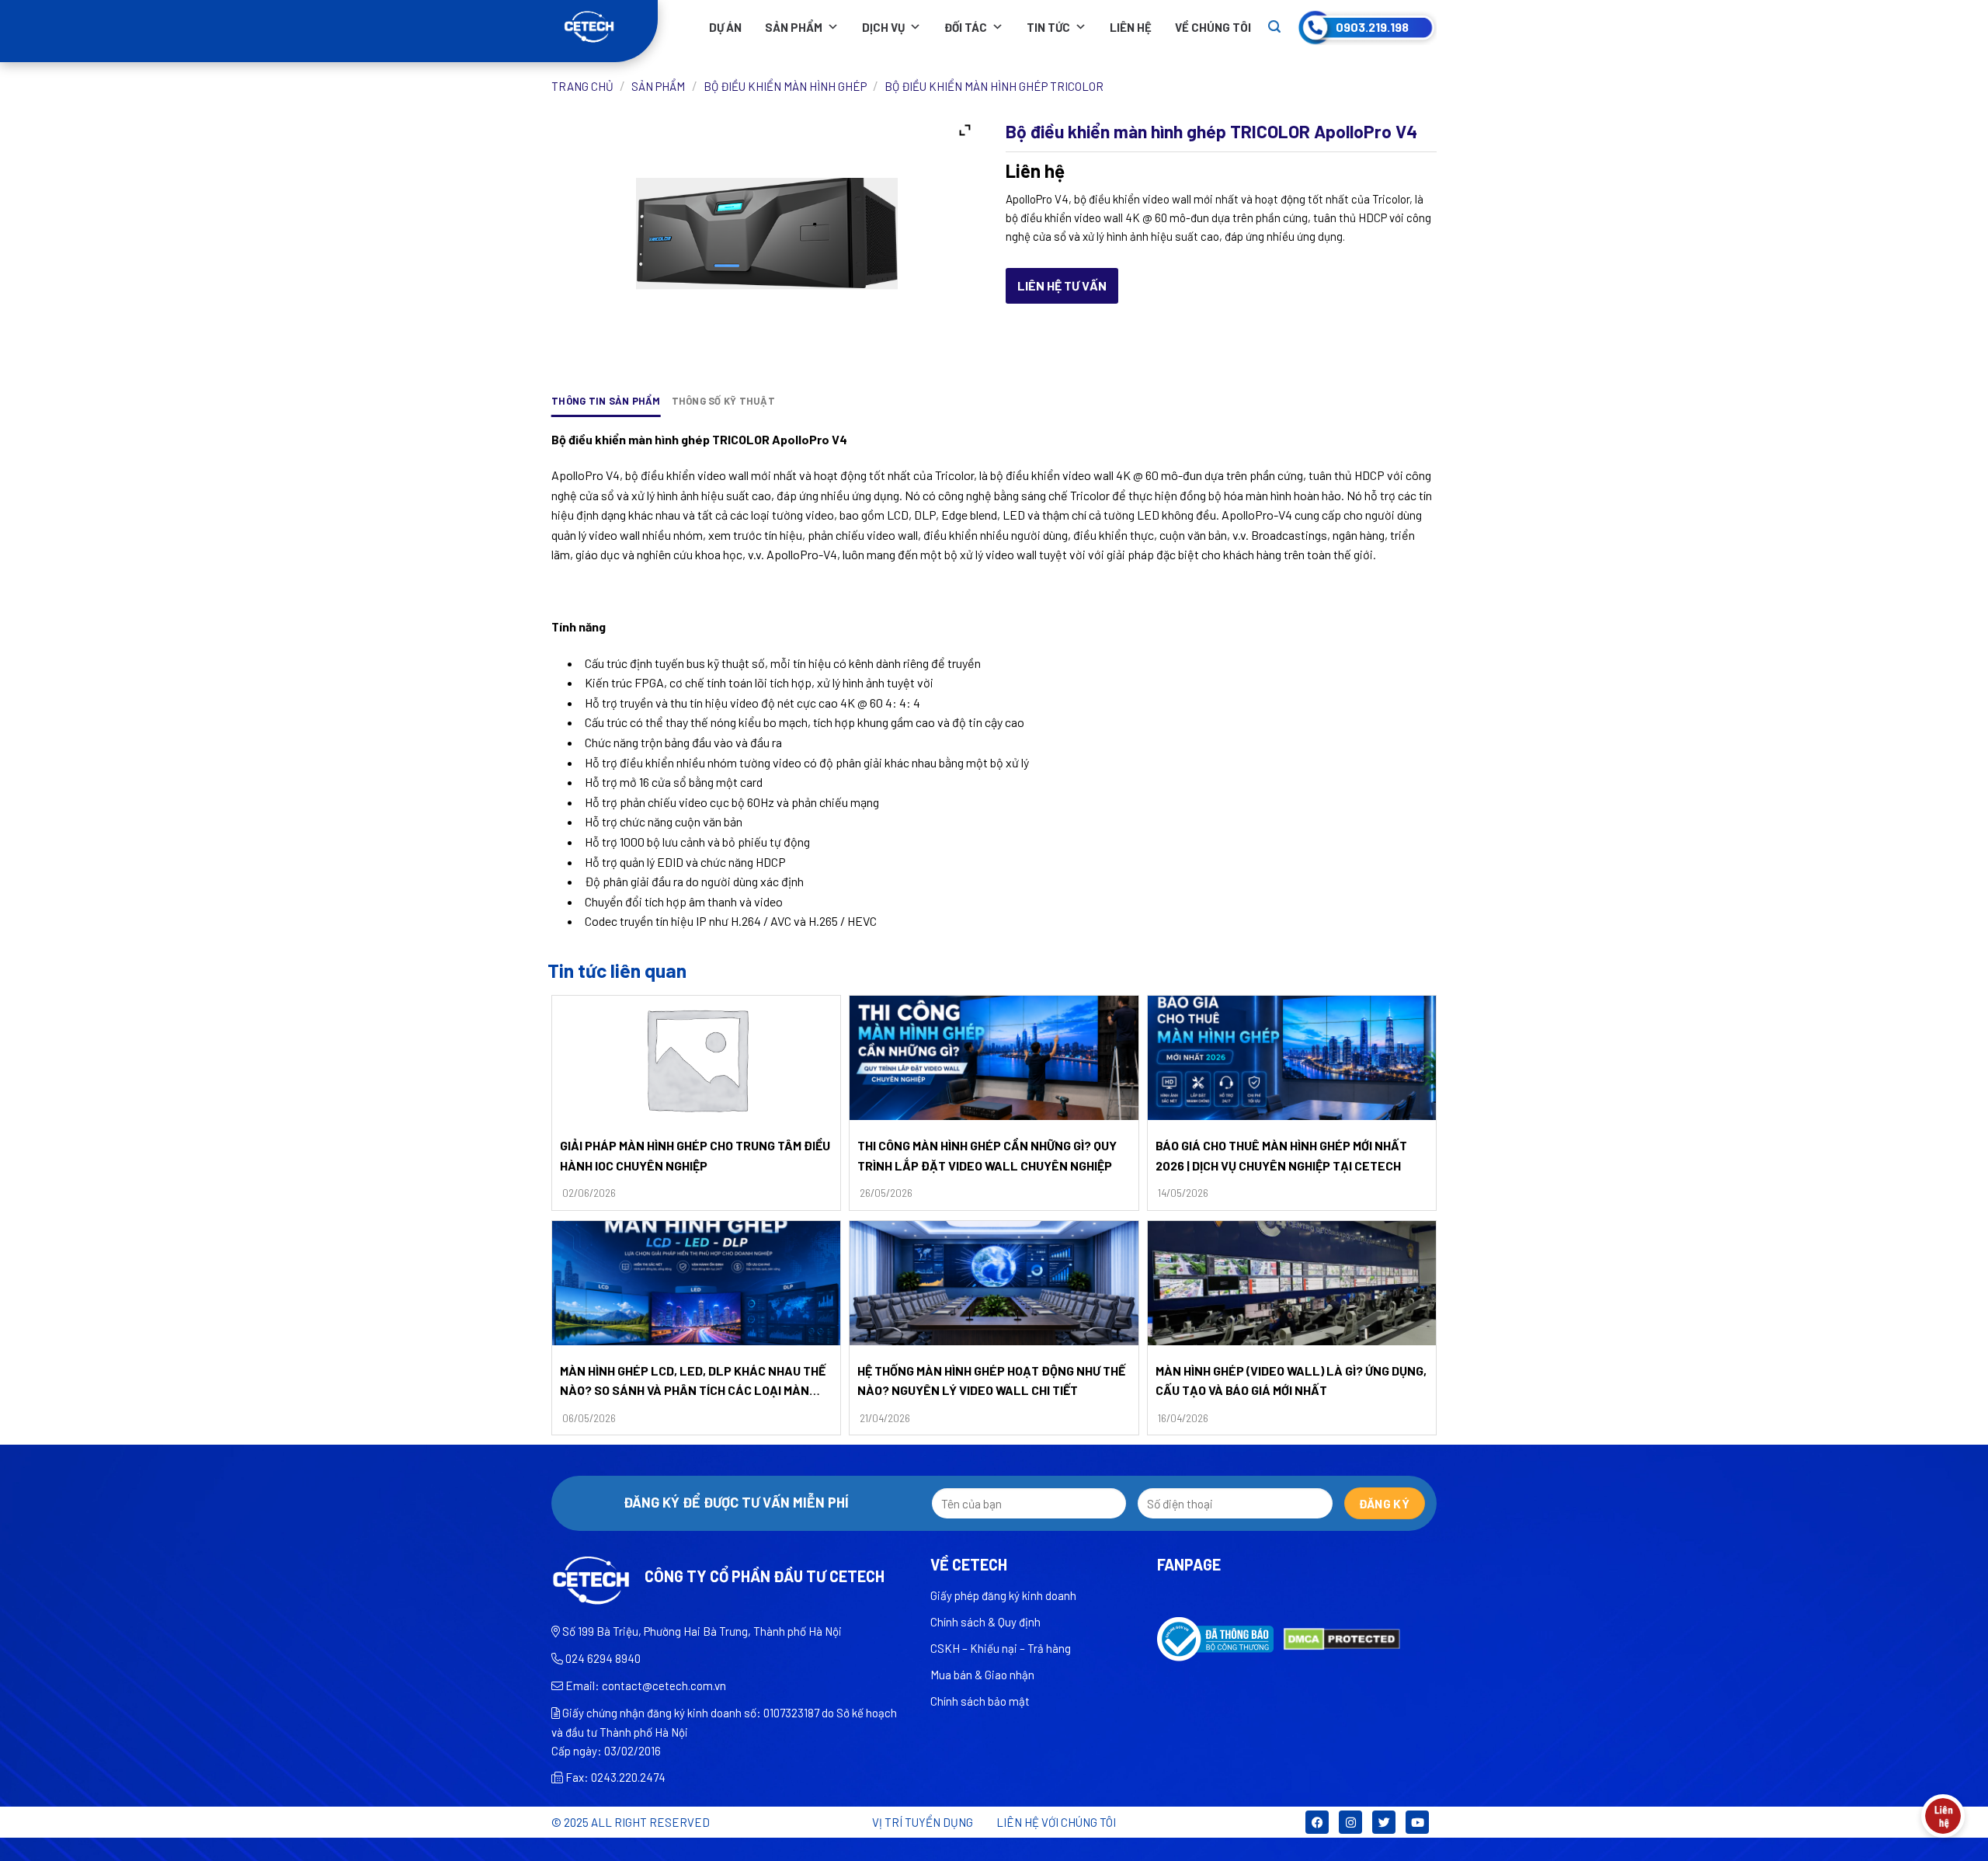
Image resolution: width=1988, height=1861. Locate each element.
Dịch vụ (883, 27)
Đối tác (966, 27)
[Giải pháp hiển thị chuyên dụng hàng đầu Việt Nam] (605, 27)
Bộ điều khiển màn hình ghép (785, 86)
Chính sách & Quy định (985, 1622)
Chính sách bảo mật (980, 1701)
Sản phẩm (794, 27)
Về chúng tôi (1213, 27)
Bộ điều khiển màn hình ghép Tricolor (994, 86)
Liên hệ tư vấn (1062, 285)
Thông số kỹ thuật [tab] (723, 401)
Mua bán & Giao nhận (982, 1675)
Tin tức (1048, 27)
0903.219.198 (1372, 27)
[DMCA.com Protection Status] (1342, 1638)
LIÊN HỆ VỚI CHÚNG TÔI (1056, 1822)
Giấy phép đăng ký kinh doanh (1003, 1595)
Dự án (725, 27)
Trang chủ (582, 86)
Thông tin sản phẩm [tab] (606, 401)
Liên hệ (1131, 27)
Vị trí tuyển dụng (923, 1822)
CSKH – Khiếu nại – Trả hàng (1001, 1648)
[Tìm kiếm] (1274, 27)
